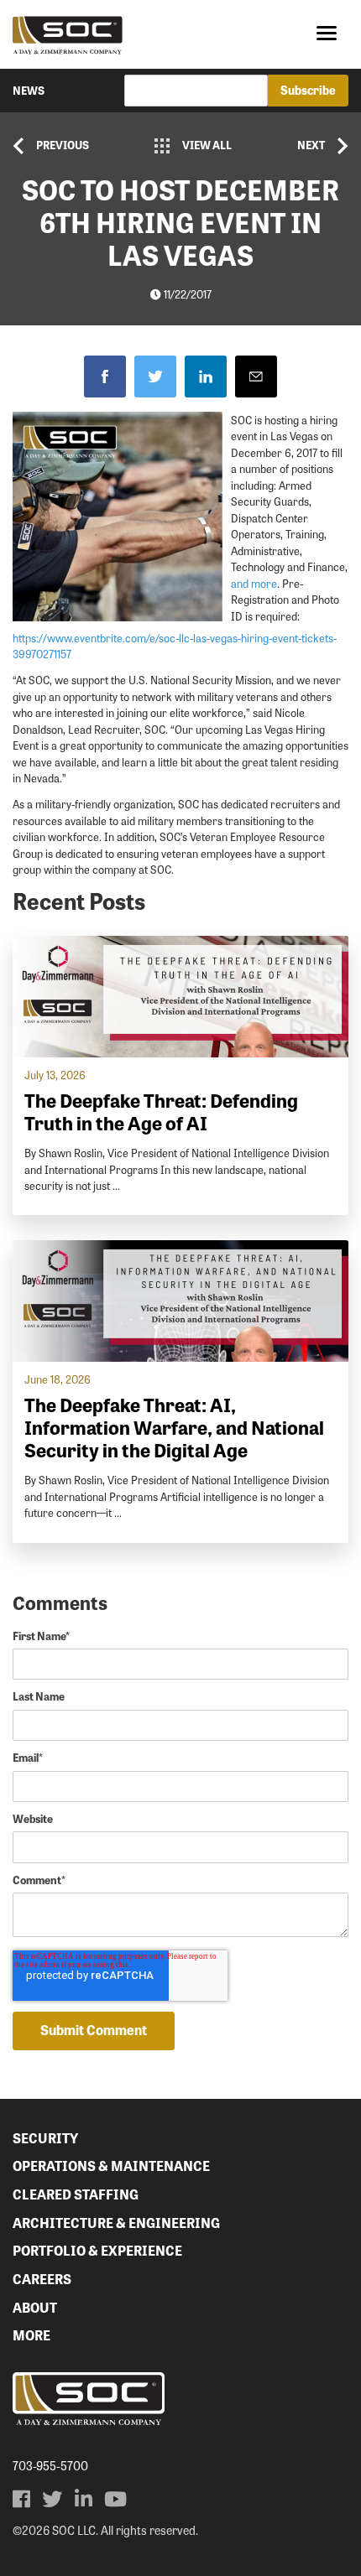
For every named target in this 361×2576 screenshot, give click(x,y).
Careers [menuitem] (42, 2279)
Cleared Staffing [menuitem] (76, 2194)
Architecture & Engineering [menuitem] (116, 2223)
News (29, 90)
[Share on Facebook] (105, 377)
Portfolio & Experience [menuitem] (97, 2250)
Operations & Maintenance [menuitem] (111, 2166)
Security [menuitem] (45, 2138)
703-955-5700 (50, 2465)
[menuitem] (21, 2499)
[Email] (256, 377)
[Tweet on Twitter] (155, 377)
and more (254, 583)
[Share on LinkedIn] (206, 377)
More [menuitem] (31, 2335)
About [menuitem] (35, 2307)
